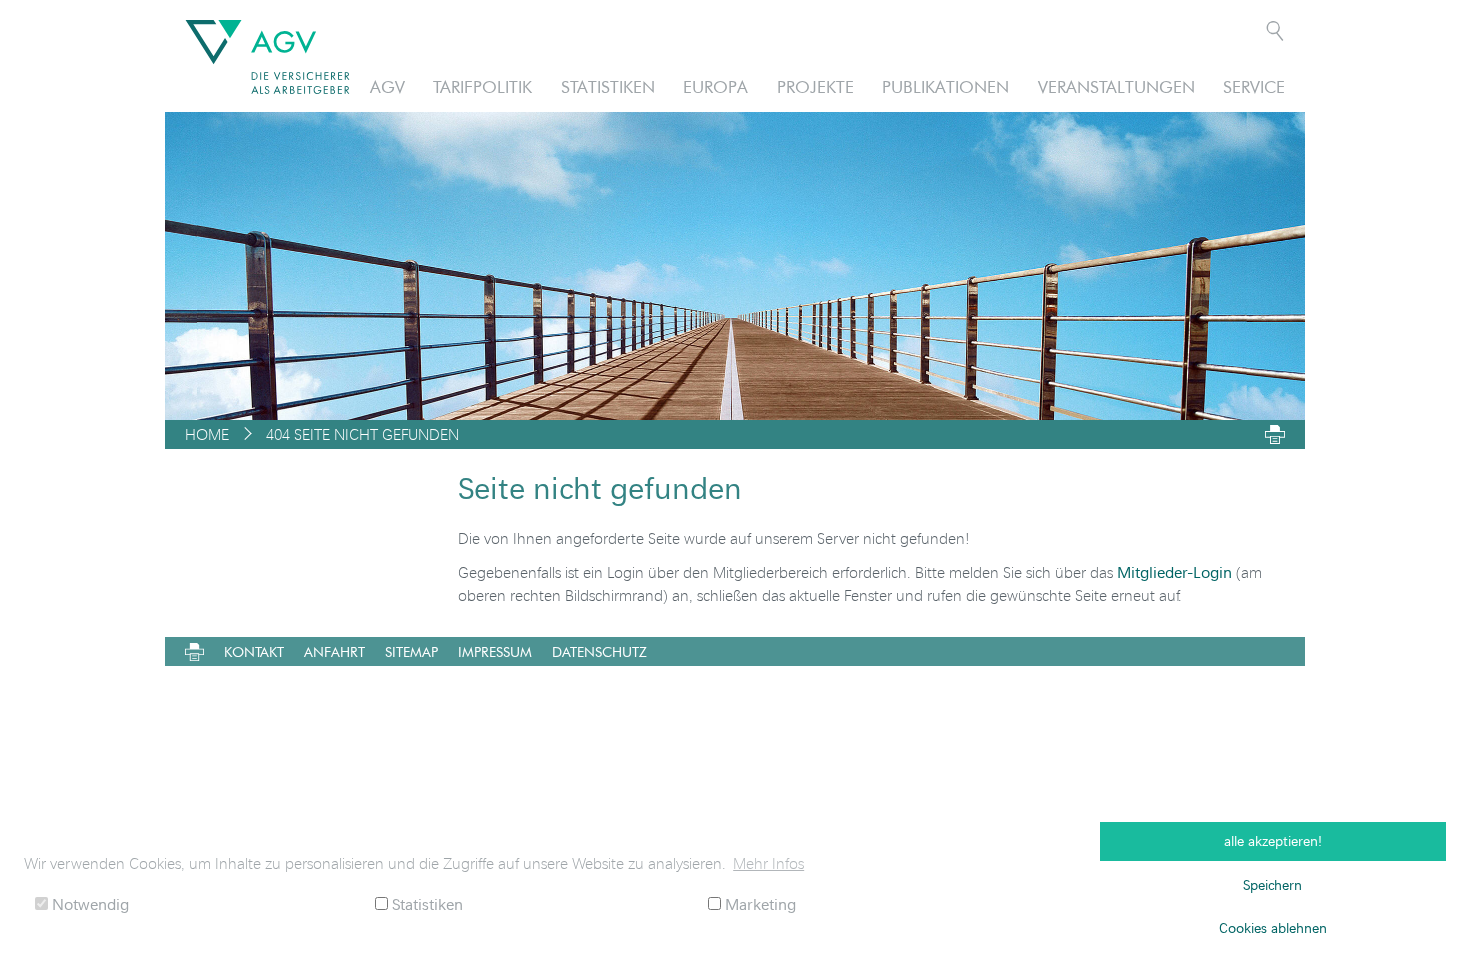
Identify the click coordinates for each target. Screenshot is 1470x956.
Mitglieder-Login (1174, 571)
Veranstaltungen (1116, 86)
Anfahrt (334, 652)
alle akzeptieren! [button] (1273, 840)
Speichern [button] (1272, 884)
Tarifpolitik (482, 86)
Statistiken (608, 86)
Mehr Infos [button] (768, 863)
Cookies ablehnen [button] (1273, 927)
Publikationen (945, 86)
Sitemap (411, 652)
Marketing (758, 903)
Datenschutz (599, 652)
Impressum (495, 652)
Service (1254, 86)
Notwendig (88, 903)
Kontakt (254, 652)
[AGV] (267, 57)
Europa (715, 86)
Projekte (815, 86)
